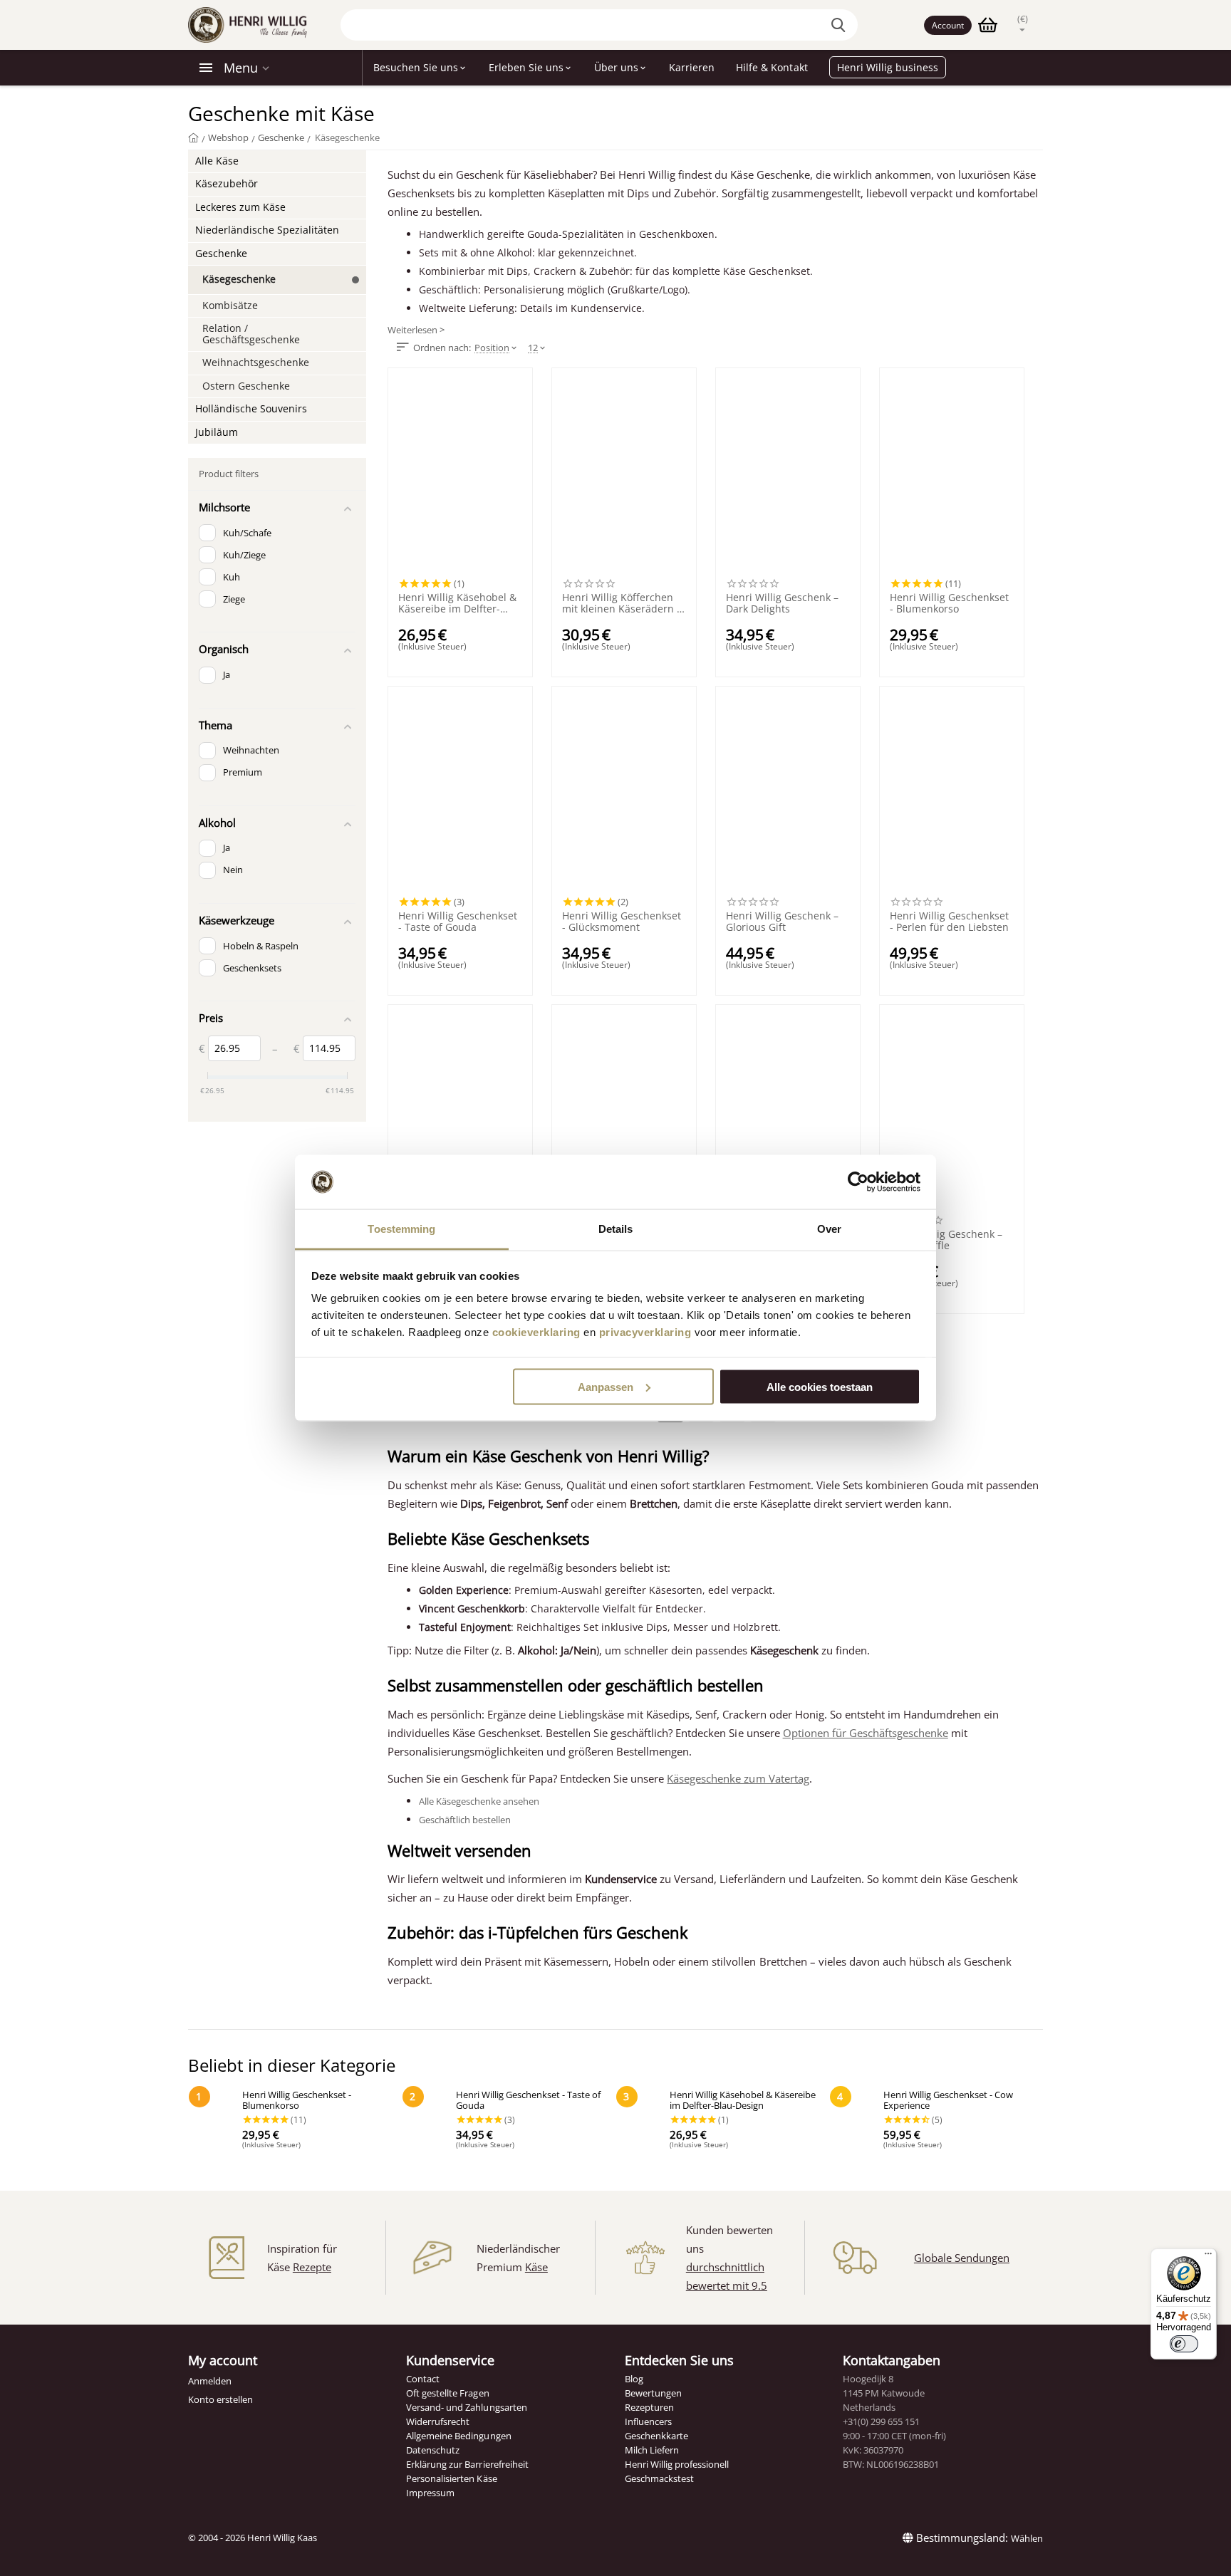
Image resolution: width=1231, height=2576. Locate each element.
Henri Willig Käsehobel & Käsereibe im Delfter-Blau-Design (457, 603)
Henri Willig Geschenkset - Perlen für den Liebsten (949, 922)
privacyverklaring (645, 1332)
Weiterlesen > (416, 330)
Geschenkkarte (656, 2436)
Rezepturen (649, 2407)
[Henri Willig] (193, 137)
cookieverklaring (536, 1332)
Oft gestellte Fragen (447, 2393)
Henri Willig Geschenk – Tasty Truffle (946, 1240)
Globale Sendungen (962, 2258)
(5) (936, 2119)
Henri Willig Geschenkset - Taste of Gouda (458, 922)
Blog (634, 2379)
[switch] (1184, 2344)
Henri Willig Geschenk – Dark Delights (782, 603)
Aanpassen (606, 1386)
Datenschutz (433, 2450)
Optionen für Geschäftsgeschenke (866, 1733)
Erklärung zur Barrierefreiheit (467, 2464)
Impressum (430, 2493)
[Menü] (1208, 2257)
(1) (458, 583)
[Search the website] (840, 25)
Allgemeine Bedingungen (458, 2436)
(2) (622, 902)
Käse (536, 2267)
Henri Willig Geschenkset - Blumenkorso (949, 603)
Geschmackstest (659, 2478)
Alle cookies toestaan (820, 1386)
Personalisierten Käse (451, 2478)
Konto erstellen (220, 2399)
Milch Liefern (652, 2450)
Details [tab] (616, 1229)
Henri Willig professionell (677, 2464)
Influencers (648, 2421)
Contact (423, 2379)
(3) (458, 902)
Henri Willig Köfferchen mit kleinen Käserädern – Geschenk (622, 603)
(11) (952, 583)
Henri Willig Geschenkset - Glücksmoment (622, 922)
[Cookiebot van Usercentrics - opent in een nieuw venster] (858, 1182)
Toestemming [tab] (401, 1229)
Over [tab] (829, 1229)
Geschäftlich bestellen (465, 1820)
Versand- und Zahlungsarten (466, 2407)
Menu (241, 68)
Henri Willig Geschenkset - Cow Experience (948, 2101)
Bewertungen (653, 2393)
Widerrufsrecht (438, 2421)
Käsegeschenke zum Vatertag (738, 1778)
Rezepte (312, 2267)
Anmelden (210, 2381)
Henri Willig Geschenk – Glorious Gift (782, 922)
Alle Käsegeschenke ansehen (479, 1801)
